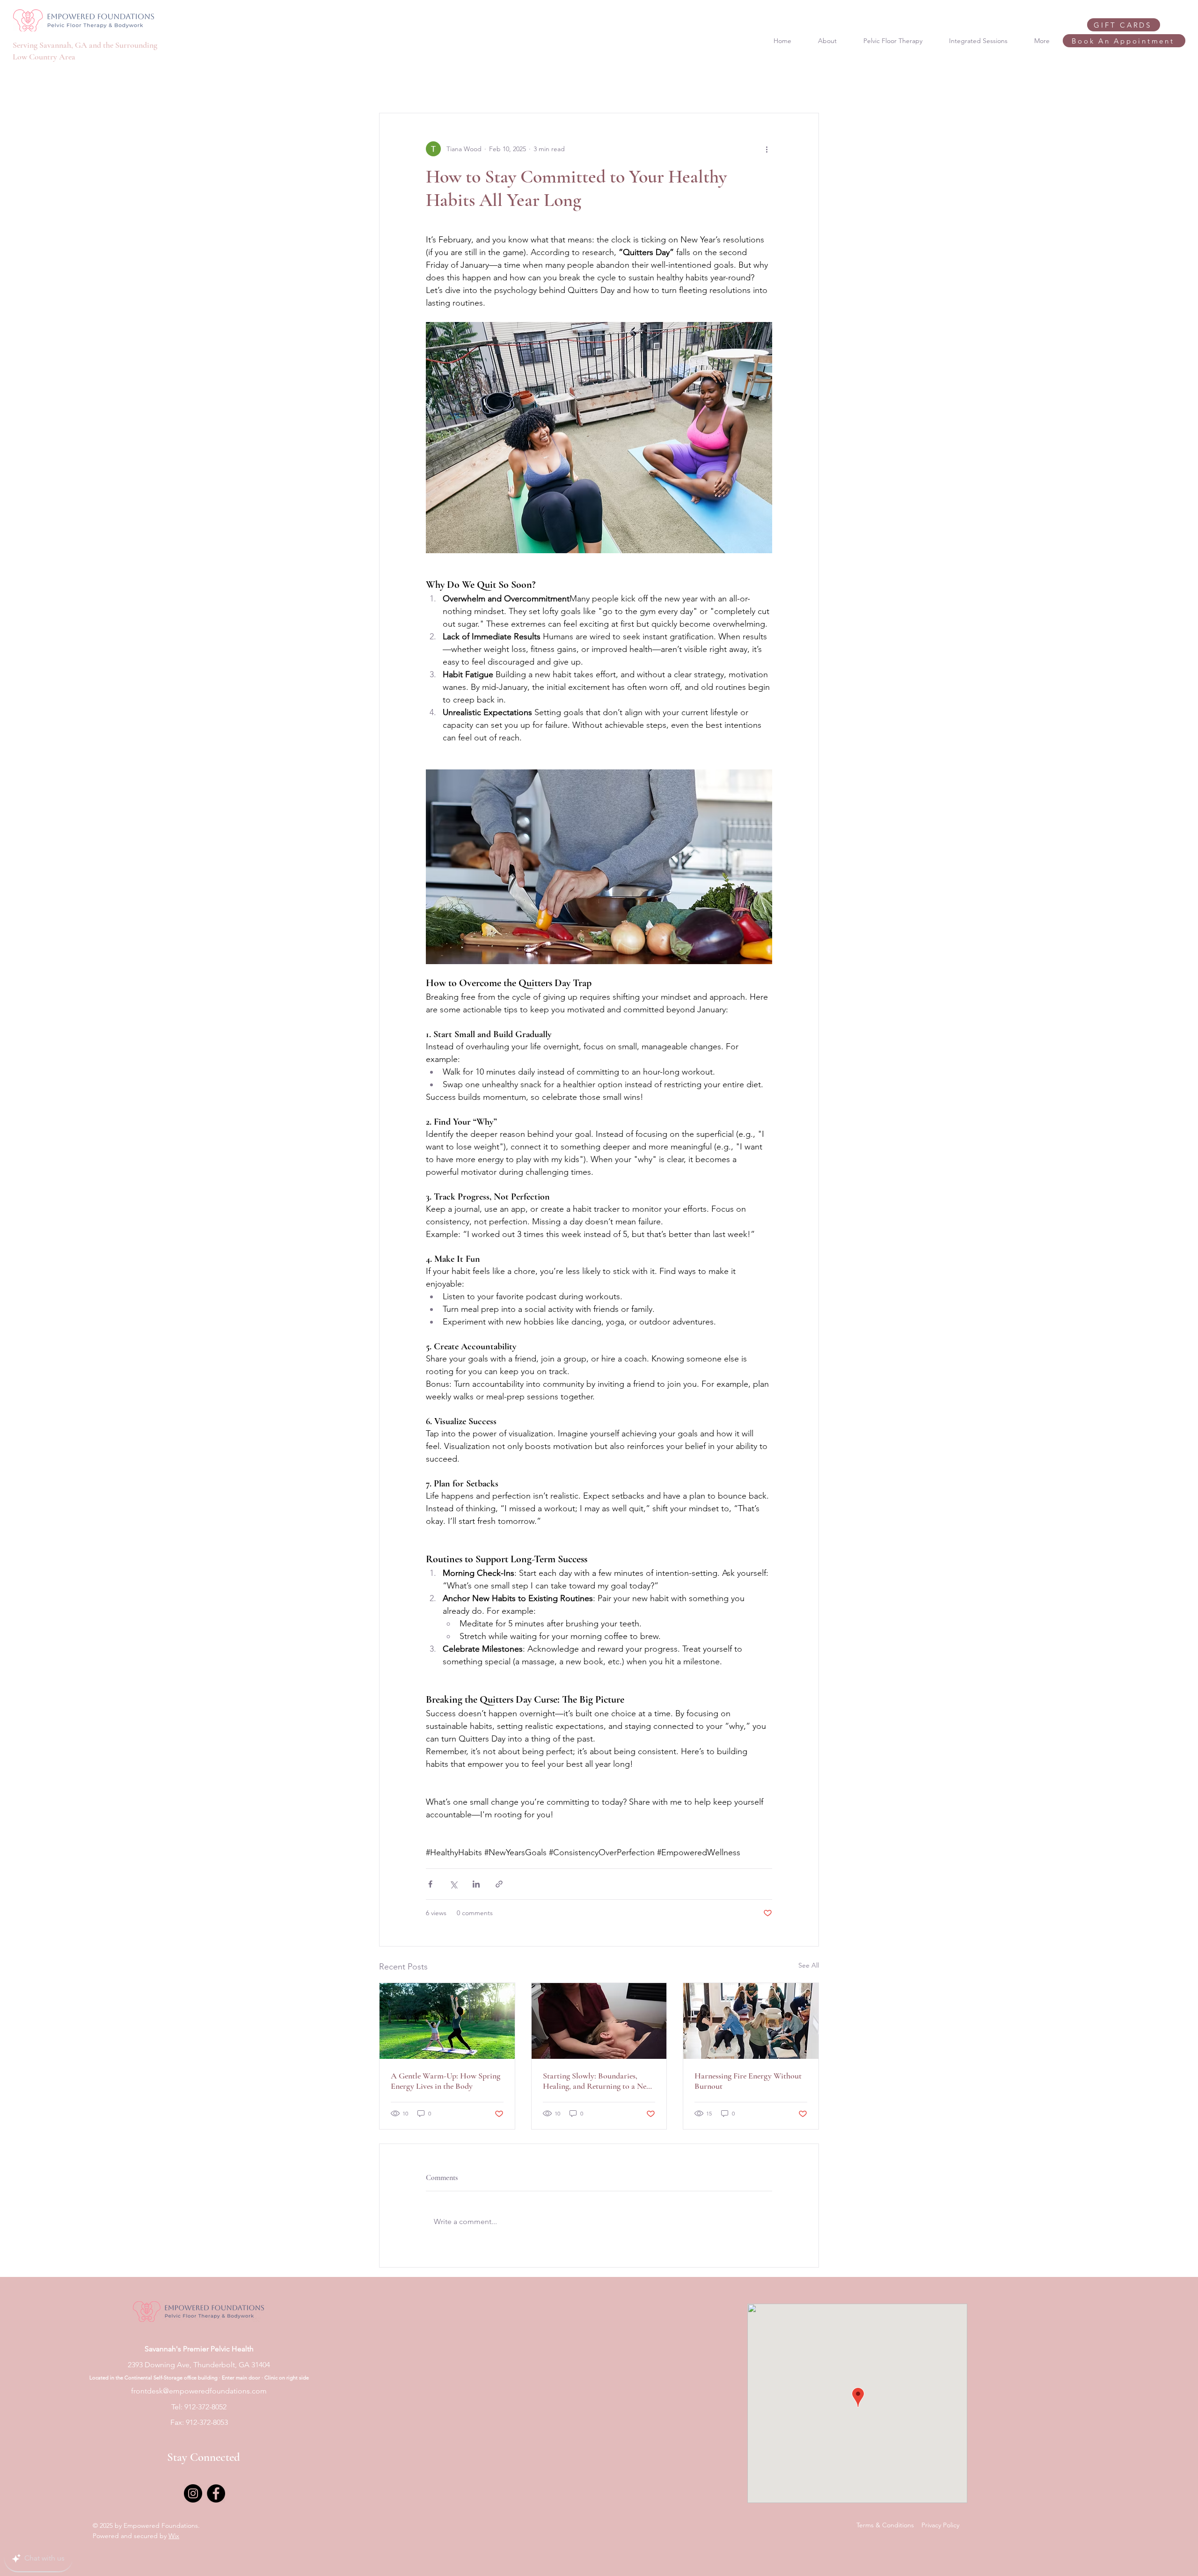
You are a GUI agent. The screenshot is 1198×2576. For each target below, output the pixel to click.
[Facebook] (216, 2493)
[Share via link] (499, 1884)
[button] (807, 85)
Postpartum (579, 85)
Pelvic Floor (482, 85)
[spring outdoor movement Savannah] (447, 2021)
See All (809, 1965)
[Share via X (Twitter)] (453, 1884)
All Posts (391, 85)
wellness (435, 85)
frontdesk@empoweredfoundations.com (199, 2391)
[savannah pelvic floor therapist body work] (599, 2021)
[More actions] (767, 149)
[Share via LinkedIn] (476, 1884)
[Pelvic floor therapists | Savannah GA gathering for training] (751, 2021)
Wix (174, 2536)
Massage (530, 85)
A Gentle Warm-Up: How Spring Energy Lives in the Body (446, 2081)
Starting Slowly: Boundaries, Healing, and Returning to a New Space (597, 2081)
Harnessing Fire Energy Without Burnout (748, 2081)
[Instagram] (193, 2493)
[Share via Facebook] (430, 1884)
